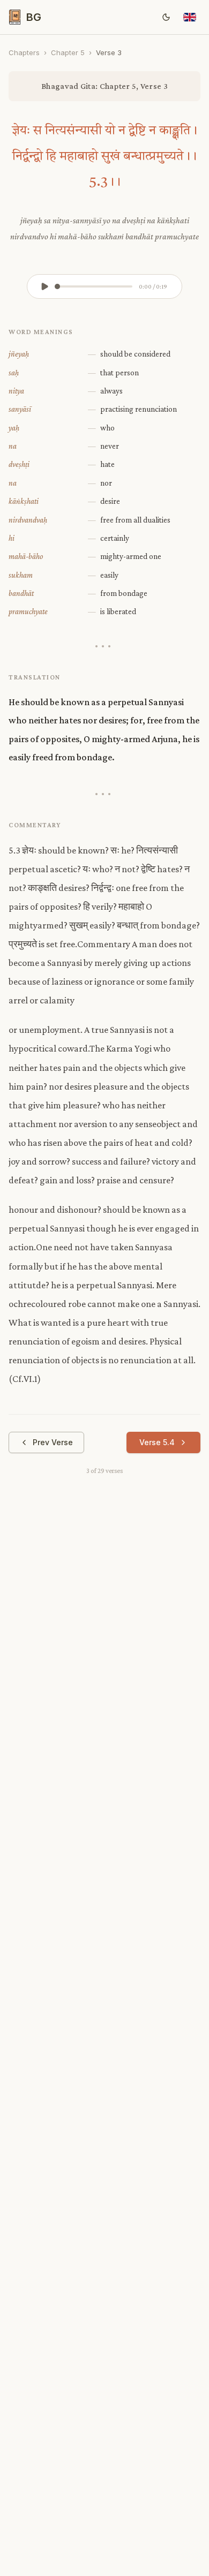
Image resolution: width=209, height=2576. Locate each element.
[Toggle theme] (166, 17)
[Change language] (190, 17)
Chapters (24, 52)
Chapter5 (68, 52)
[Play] (44, 286)
